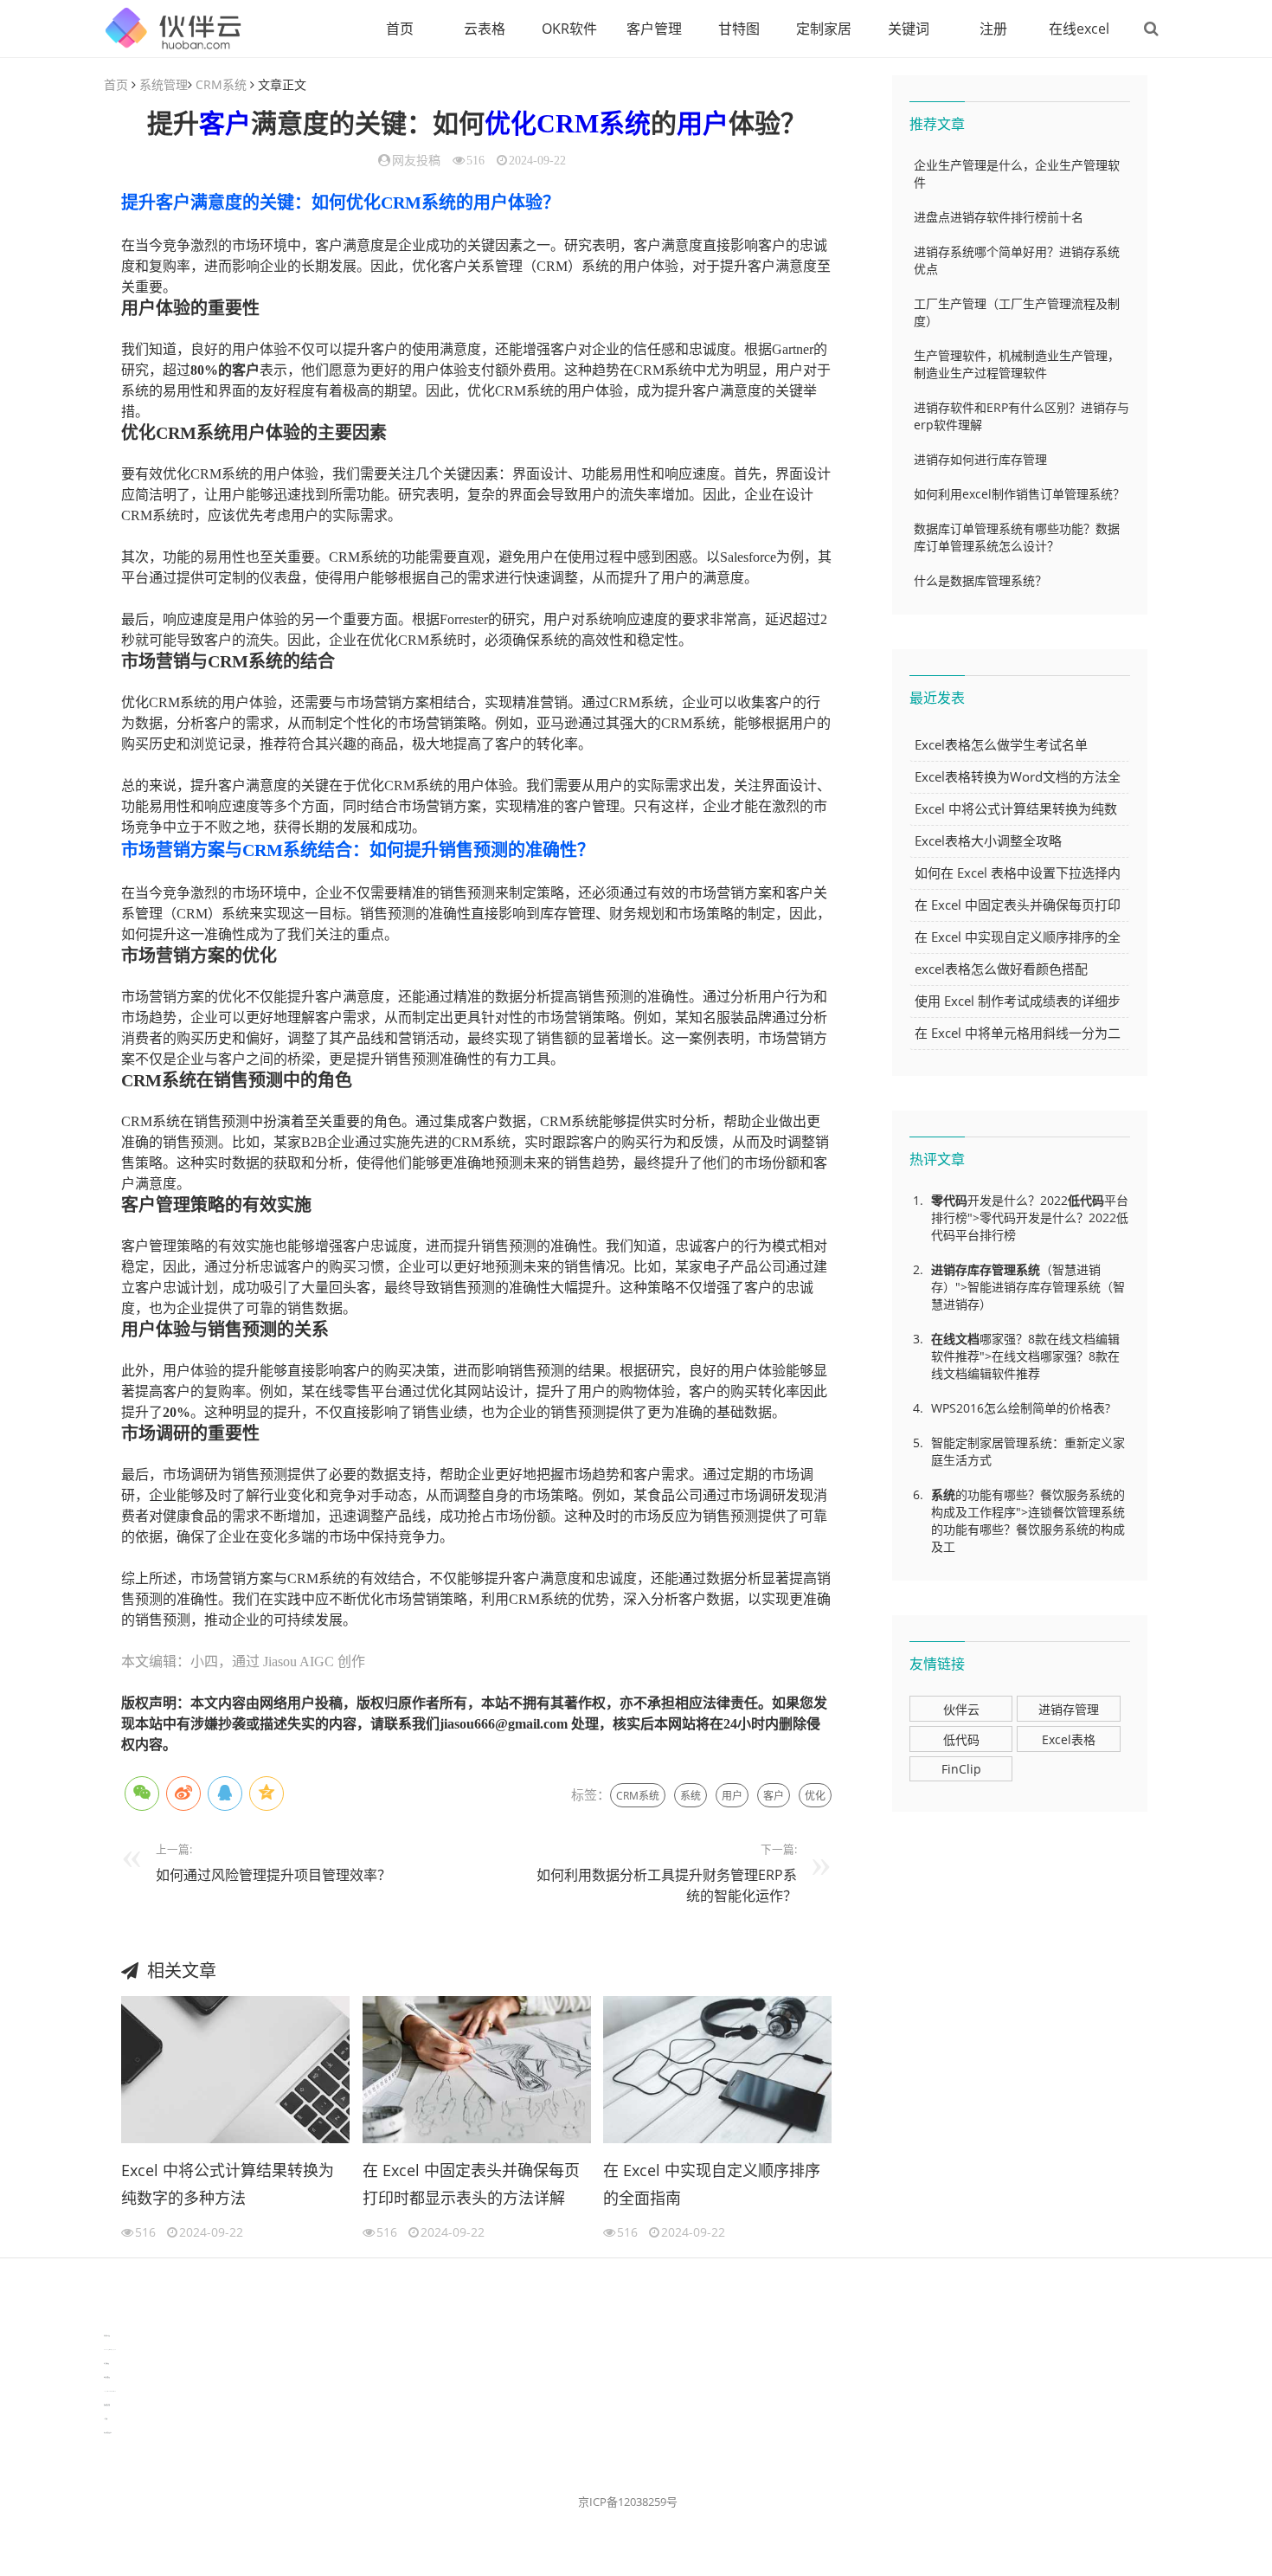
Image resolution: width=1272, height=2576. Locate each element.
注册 (993, 29)
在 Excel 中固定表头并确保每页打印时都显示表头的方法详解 (471, 2184)
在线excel (1079, 29)
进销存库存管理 (973, 1269)
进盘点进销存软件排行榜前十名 (999, 217)
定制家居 (824, 29)
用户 (703, 123)
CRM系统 (221, 84)
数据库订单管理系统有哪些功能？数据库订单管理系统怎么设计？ (1017, 537)
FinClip (961, 1769)
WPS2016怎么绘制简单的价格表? (1021, 1408)
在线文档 (955, 1339)
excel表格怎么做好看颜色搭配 (1001, 969)
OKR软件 (569, 29)
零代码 (949, 1200)
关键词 (909, 29)
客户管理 (654, 29)
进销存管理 (1069, 1709)
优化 (511, 123)
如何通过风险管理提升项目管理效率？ (273, 1875)
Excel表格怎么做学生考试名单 (1001, 744)
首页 (400, 29)
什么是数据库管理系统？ (980, 580)
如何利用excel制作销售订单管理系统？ (1019, 494)
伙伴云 (961, 1709)
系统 (691, 1796)
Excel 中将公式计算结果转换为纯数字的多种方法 (228, 2184)
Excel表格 (1069, 1739)
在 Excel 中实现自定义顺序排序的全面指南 (712, 2184)
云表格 (485, 29)
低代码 (1086, 1200)
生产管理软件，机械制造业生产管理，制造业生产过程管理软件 (1017, 364)
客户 (225, 123)
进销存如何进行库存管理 (980, 459)
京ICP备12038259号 (628, 2502)
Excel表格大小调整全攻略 (988, 840)
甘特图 (739, 29)
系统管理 (164, 84)
